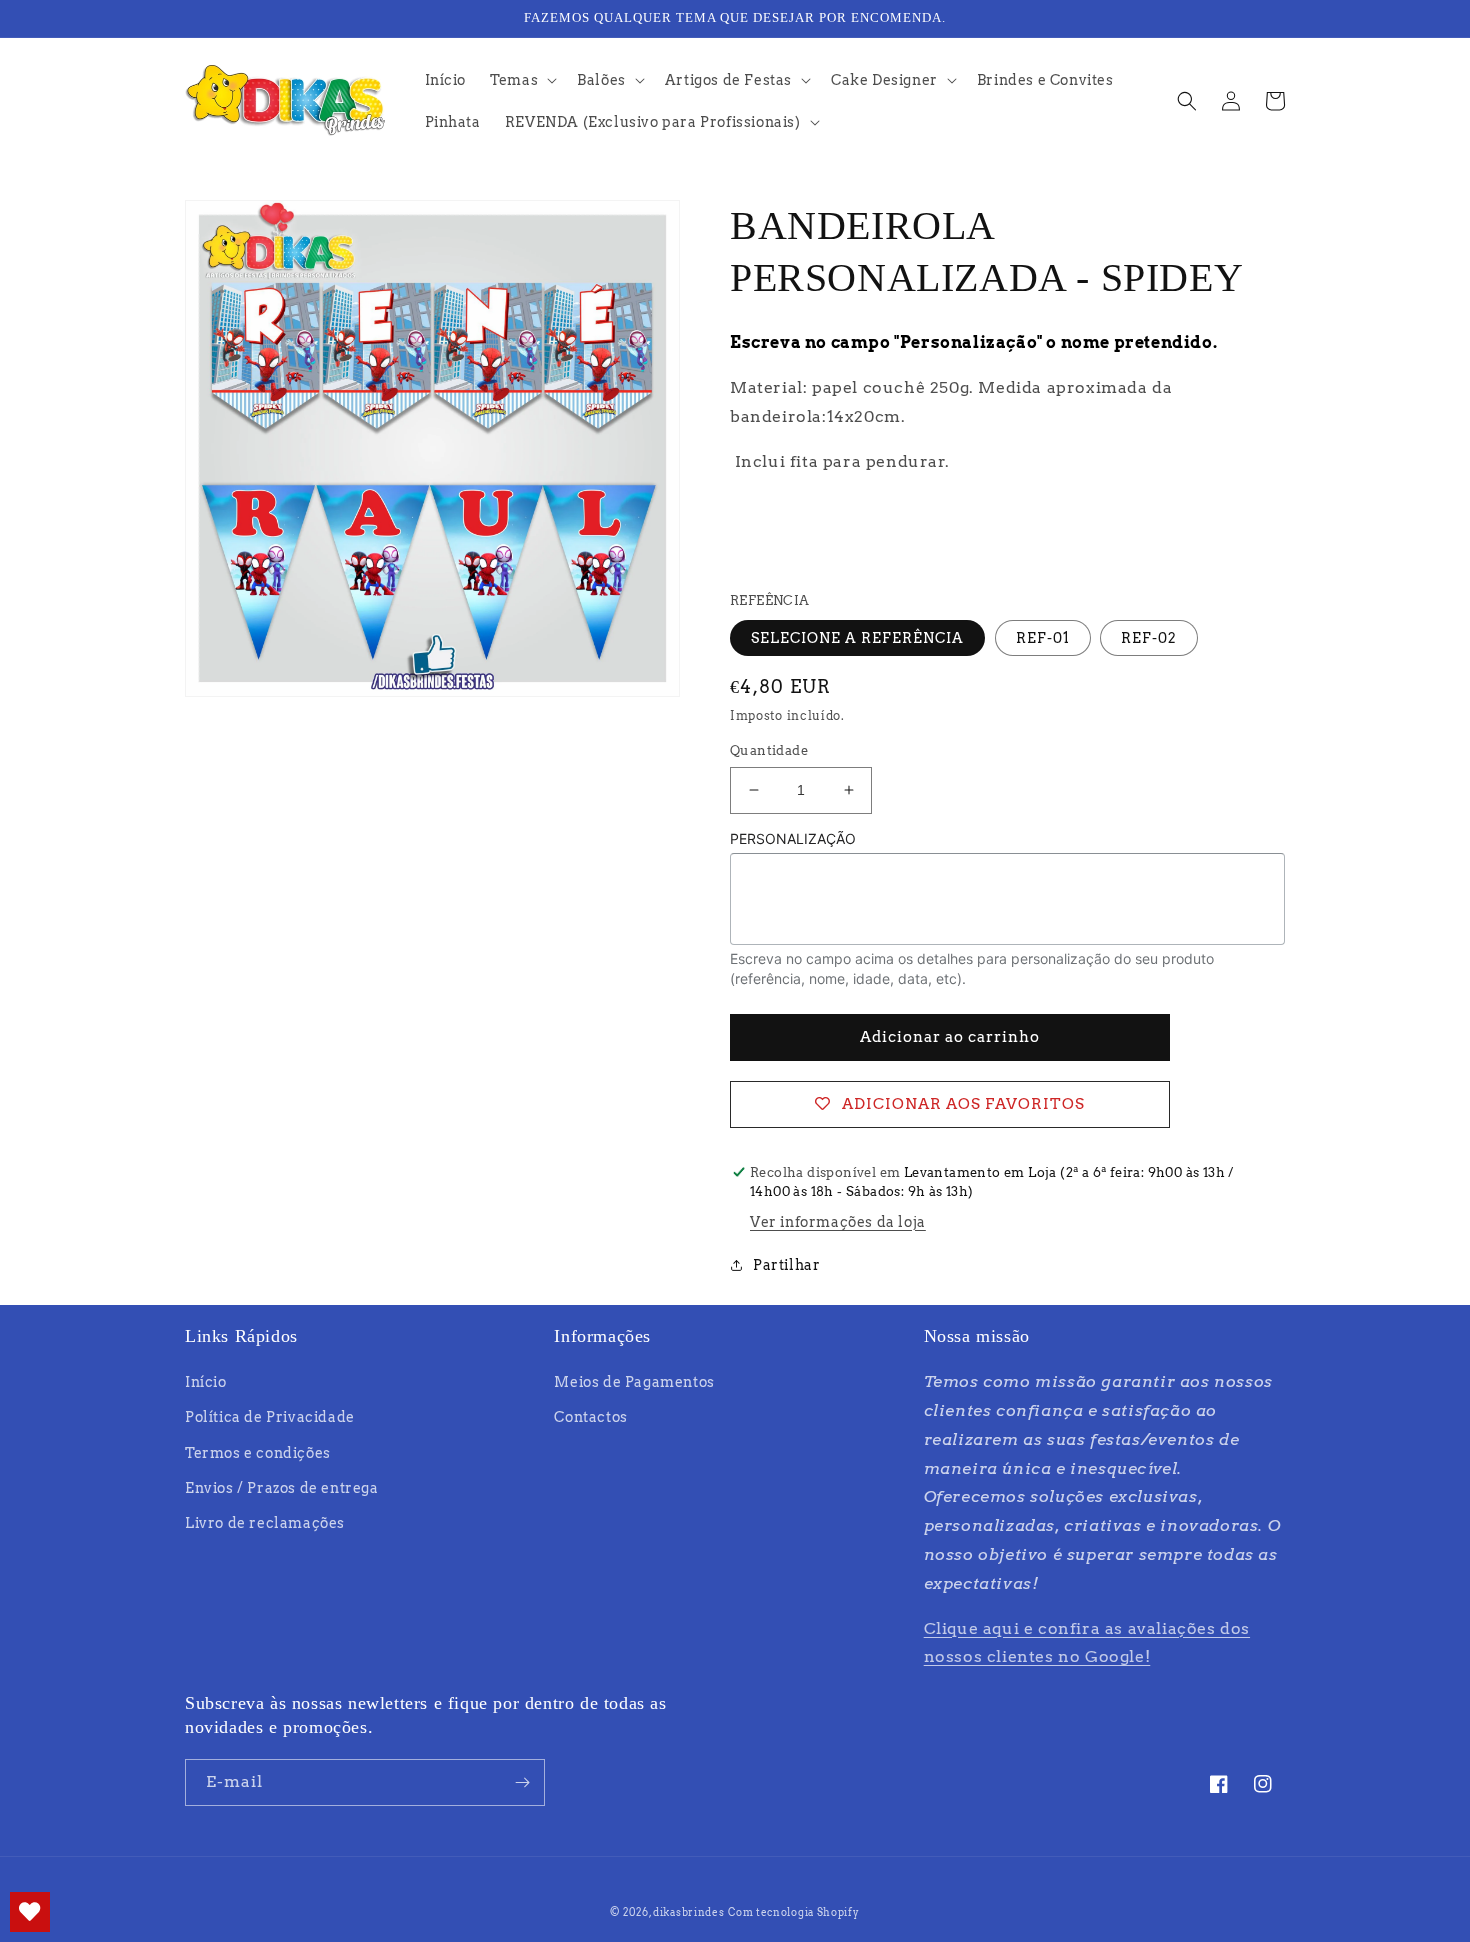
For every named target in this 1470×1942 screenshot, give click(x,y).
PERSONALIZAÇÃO (793, 838)
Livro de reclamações (265, 1523)
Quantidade (769, 750)
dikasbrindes (688, 1912)
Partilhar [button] (786, 1265)
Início (206, 1382)
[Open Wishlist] (30, 1912)
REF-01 (1043, 638)
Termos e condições (258, 1453)
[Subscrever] (522, 1782)
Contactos (590, 1417)
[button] (521, 80)
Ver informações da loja (838, 1222)
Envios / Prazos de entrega (282, 1488)
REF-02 (1149, 638)
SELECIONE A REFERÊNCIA (857, 638)
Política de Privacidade (270, 1417)
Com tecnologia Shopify (793, 1912)
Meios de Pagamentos (634, 1382)
